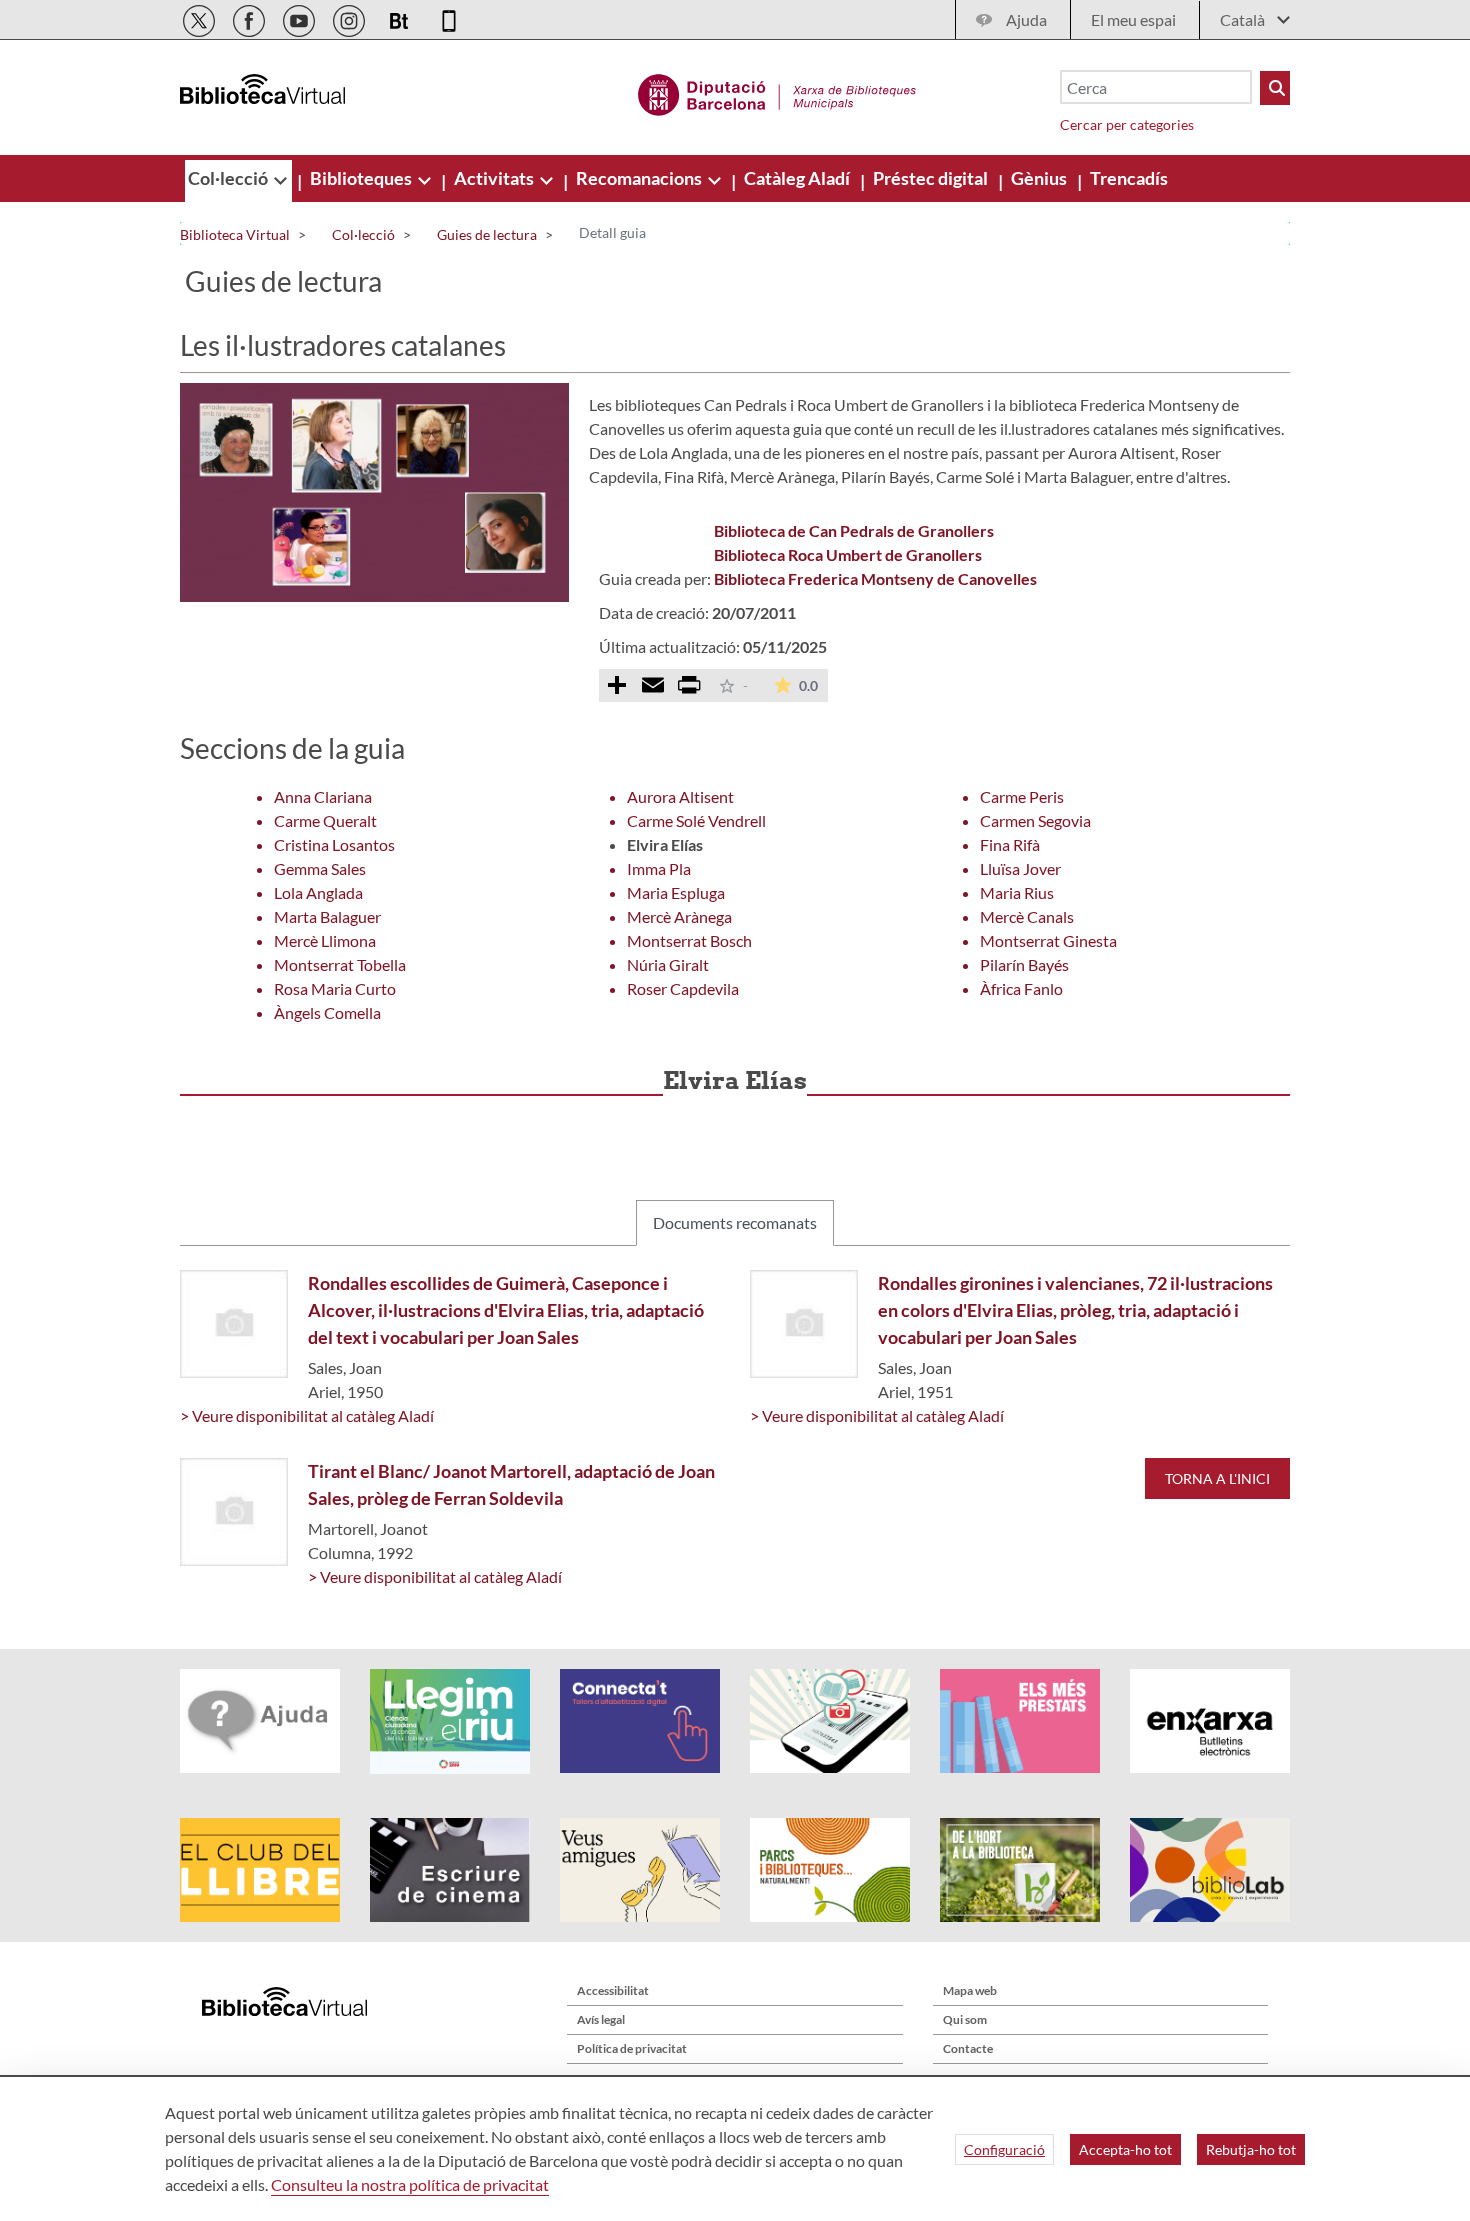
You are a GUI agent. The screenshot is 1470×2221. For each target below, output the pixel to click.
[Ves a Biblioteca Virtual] (777, 92)
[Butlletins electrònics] (400, 17)
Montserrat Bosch (689, 940)
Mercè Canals (1027, 916)
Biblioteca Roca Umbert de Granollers (848, 554)
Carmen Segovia (1035, 820)
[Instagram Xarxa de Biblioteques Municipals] (350, 17)
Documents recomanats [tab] (735, 1222)
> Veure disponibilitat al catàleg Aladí (307, 1415)
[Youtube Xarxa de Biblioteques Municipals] (300, 17)
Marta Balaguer (327, 916)
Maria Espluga (676, 892)
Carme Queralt (325, 820)
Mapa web (970, 1990)
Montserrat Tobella (340, 964)
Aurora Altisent (680, 796)
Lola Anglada (318, 892)
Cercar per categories (1127, 124)
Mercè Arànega (679, 916)
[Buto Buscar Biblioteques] (1275, 88)
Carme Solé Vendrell (696, 820)
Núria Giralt (668, 964)
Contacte (968, 2048)
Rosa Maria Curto (335, 988)
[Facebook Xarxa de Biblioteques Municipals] (250, 17)
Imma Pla (659, 868)
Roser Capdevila (683, 988)
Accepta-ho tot (1125, 2149)
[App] (449, 17)
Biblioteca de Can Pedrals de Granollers (854, 530)
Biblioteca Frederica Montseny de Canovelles (875, 578)
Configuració (1004, 2149)
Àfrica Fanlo (1021, 988)
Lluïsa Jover (1020, 868)
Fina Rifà (1010, 844)
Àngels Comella (327, 1012)
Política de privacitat (632, 2048)
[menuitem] (229, 178)
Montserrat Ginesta (1048, 940)
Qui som (965, 2019)
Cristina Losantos (334, 844)
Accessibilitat (613, 1990)
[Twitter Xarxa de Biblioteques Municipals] (200, 17)
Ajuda (1026, 19)
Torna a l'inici (1217, 1478)
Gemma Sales (320, 868)
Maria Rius (1017, 892)
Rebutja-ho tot (1251, 2149)
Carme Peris (1022, 796)
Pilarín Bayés (1024, 964)
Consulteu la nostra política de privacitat (410, 2184)
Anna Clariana (323, 796)
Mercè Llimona (325, 940)
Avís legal (601, 2019)
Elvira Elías (665, 844)
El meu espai (1133, 19)
